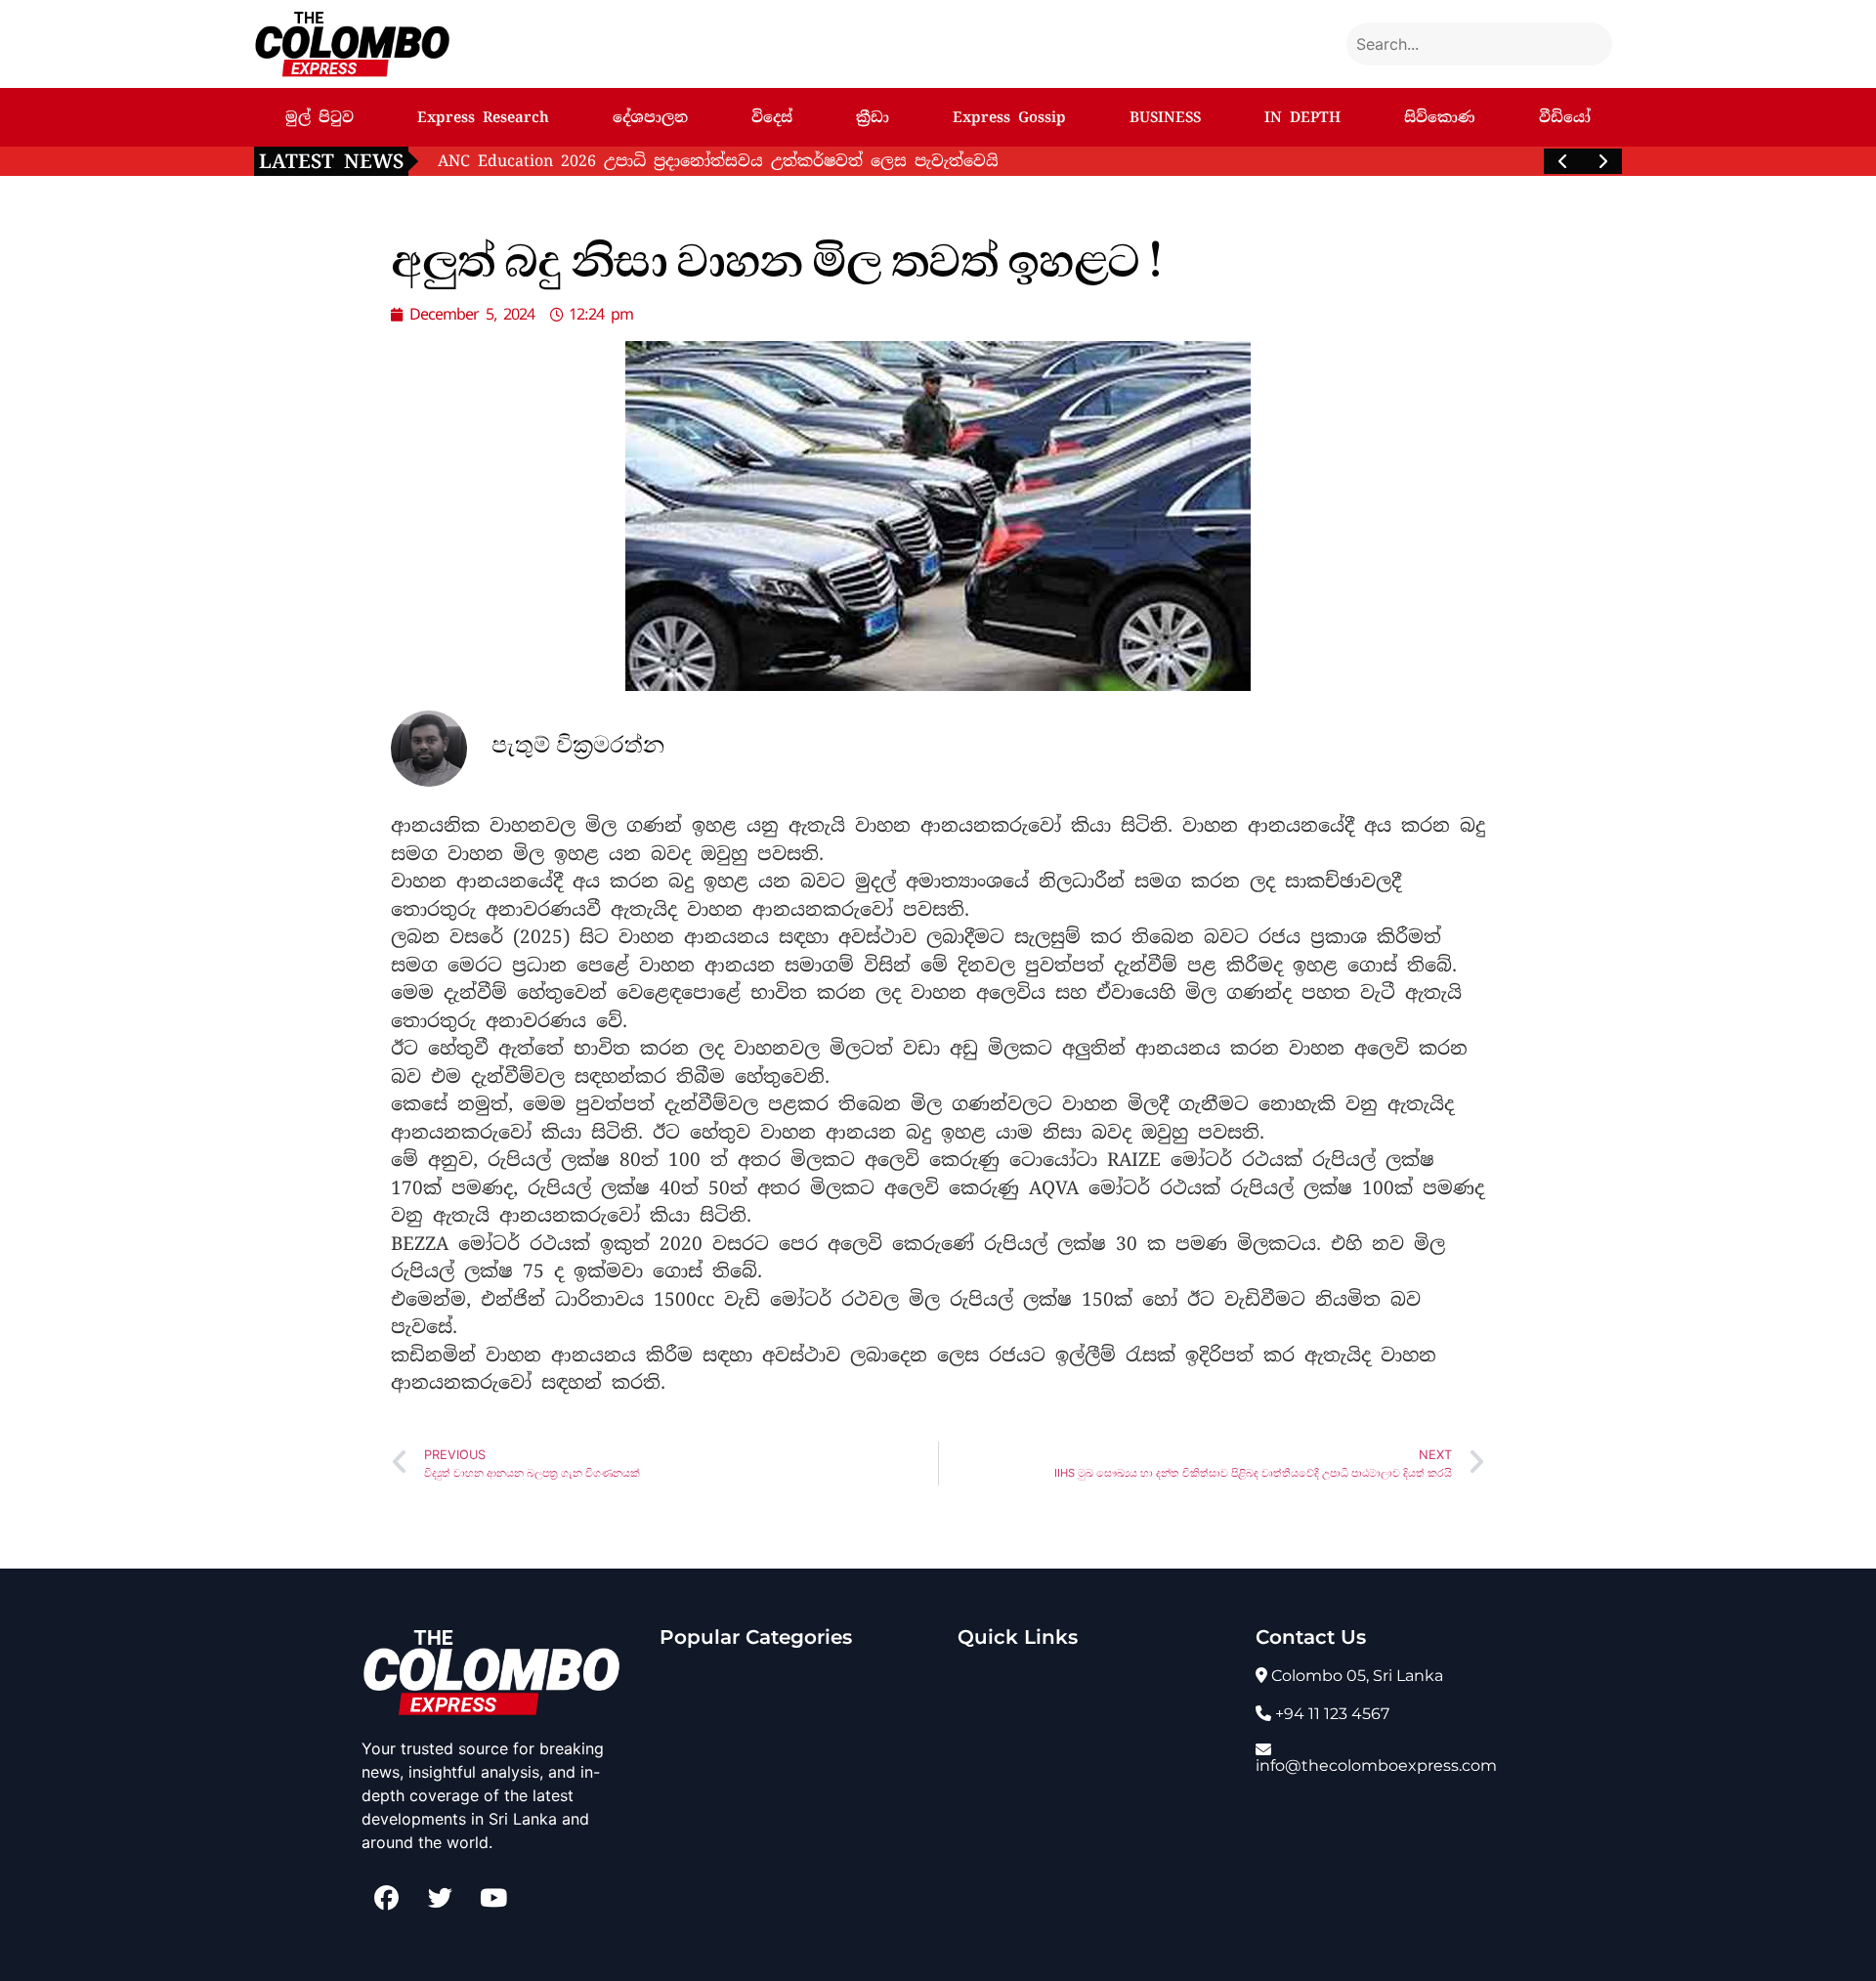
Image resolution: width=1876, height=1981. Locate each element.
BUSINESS (1165, 117)
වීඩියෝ (1565, 117)
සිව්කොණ (1440, 117)
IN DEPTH (1302, 117)
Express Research (483, 117)
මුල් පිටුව (320, 117)
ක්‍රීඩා (873, 117)
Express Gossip (1009, 117)
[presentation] (1563, 161)
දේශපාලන (650, 117)
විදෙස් (772, 117)
